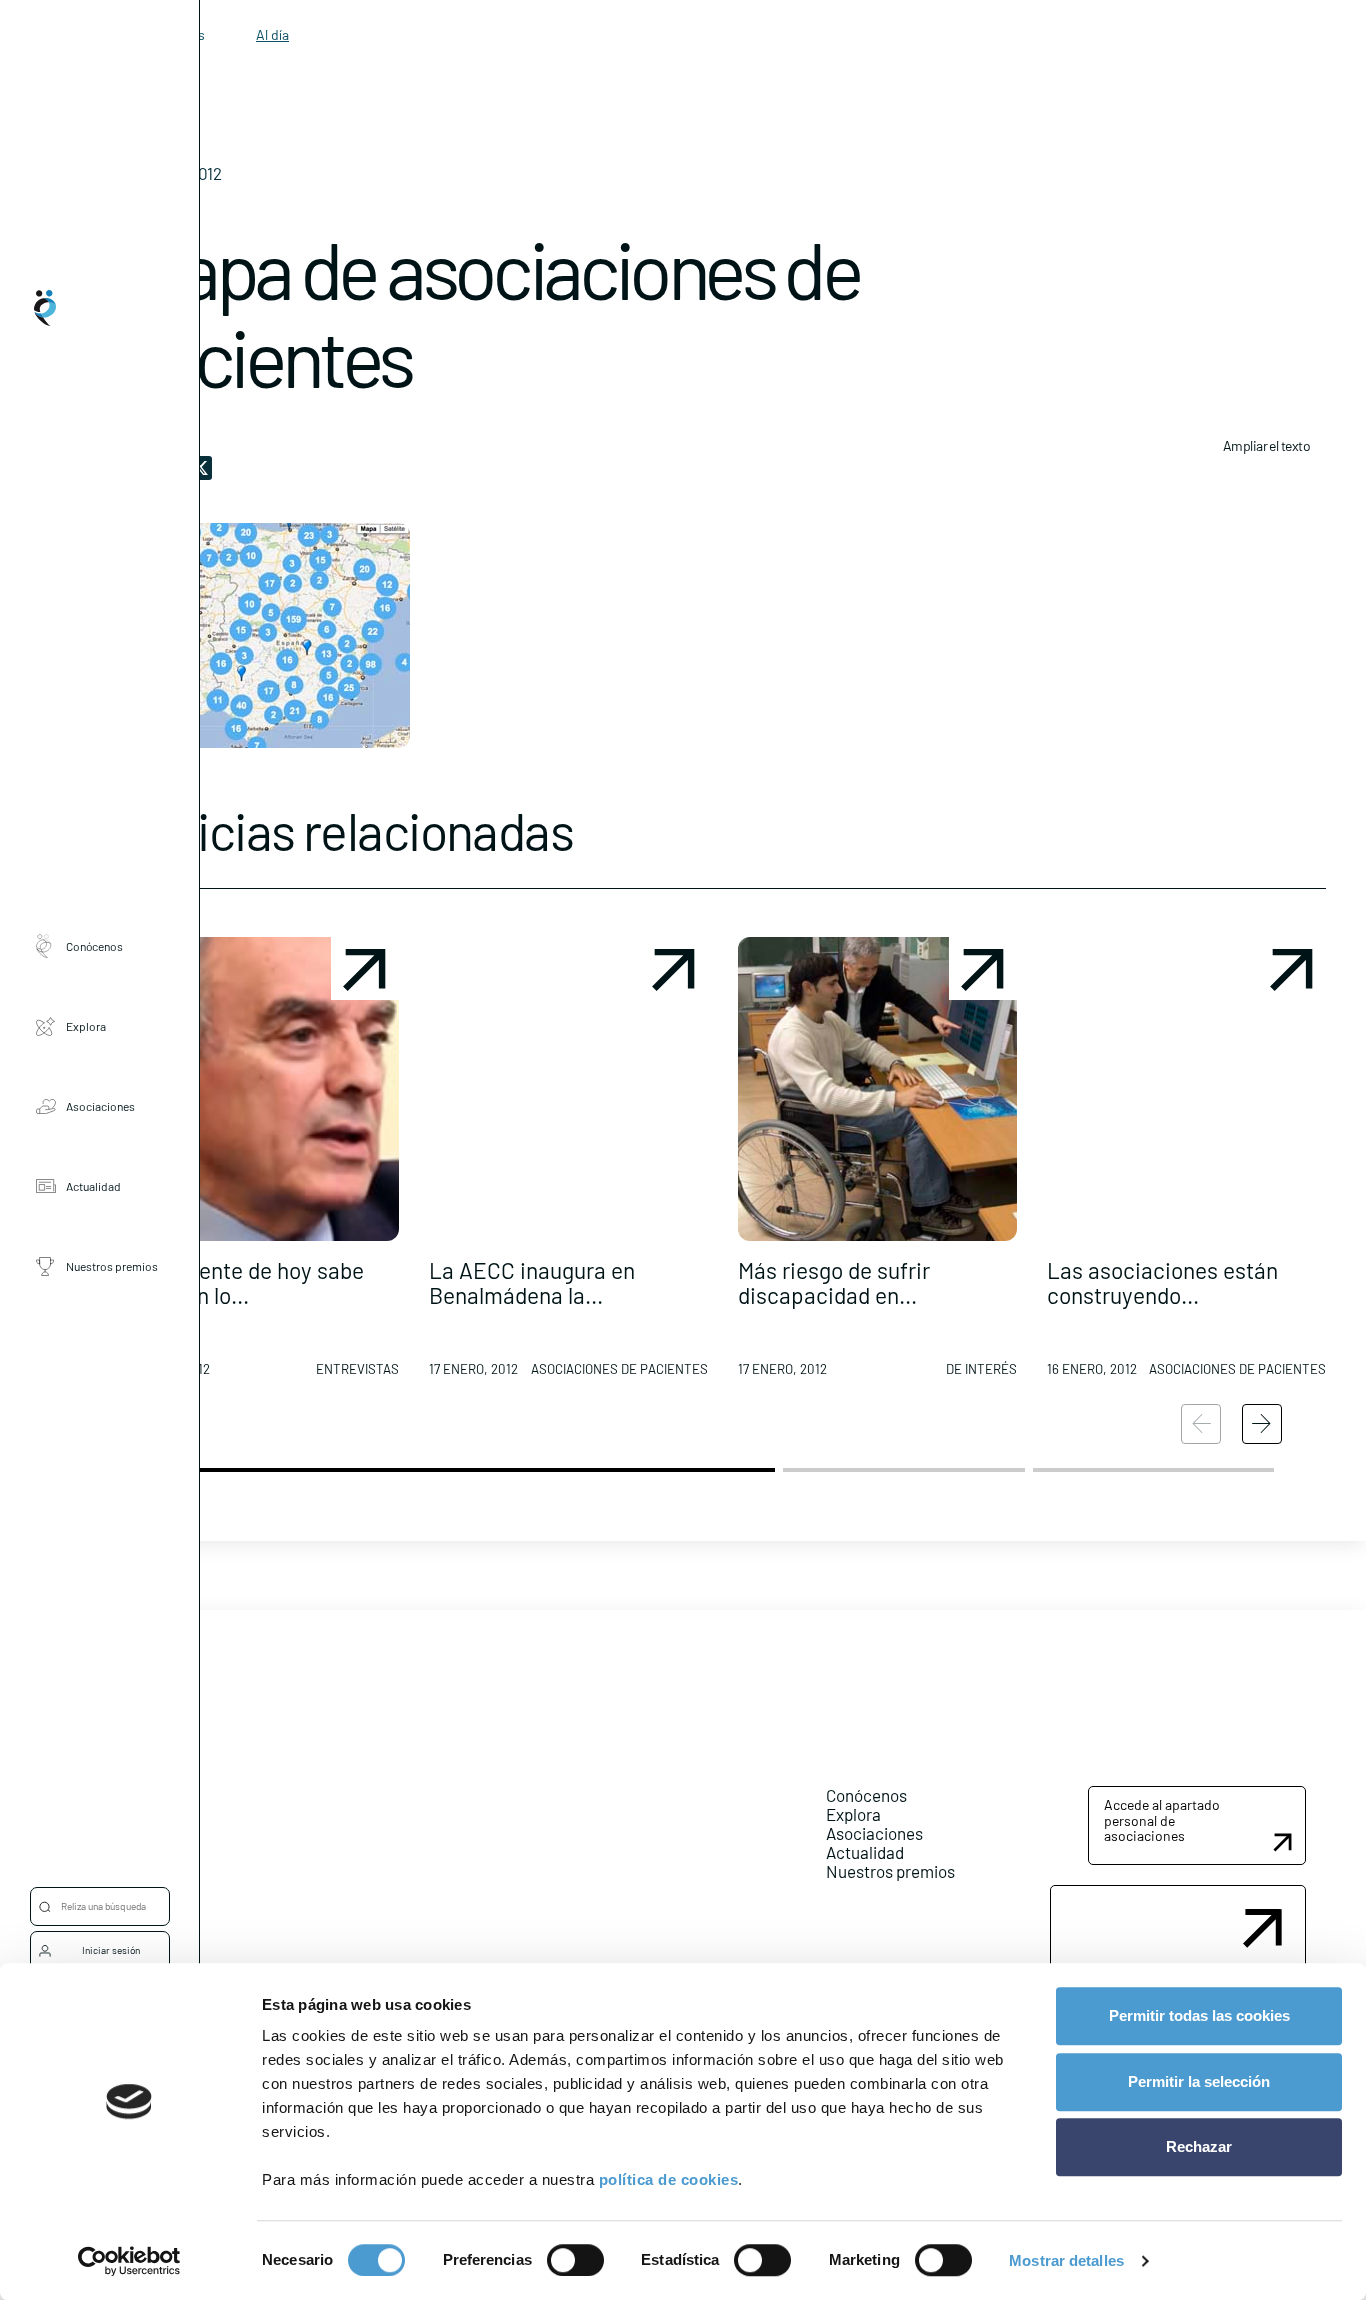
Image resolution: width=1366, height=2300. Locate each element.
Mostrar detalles (1066, 2260)
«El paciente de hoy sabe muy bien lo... (242, 1282)
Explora (86, 1026)
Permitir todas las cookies (1199, 2015)
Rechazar (1199, 2146)
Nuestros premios (112, 1266)
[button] (259, 1165)
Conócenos (94, 946)
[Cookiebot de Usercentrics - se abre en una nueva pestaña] (129, 2261)
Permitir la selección (1199, 2081)
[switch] (575, 2260)
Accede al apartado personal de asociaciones (1162, 1820)
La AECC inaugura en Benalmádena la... (532, 1282)
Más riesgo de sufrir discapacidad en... (834, 1282)
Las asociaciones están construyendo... (1162, 1282)
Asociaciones (100, 1106)
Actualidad (93, 1186)
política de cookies (669, 2179)
